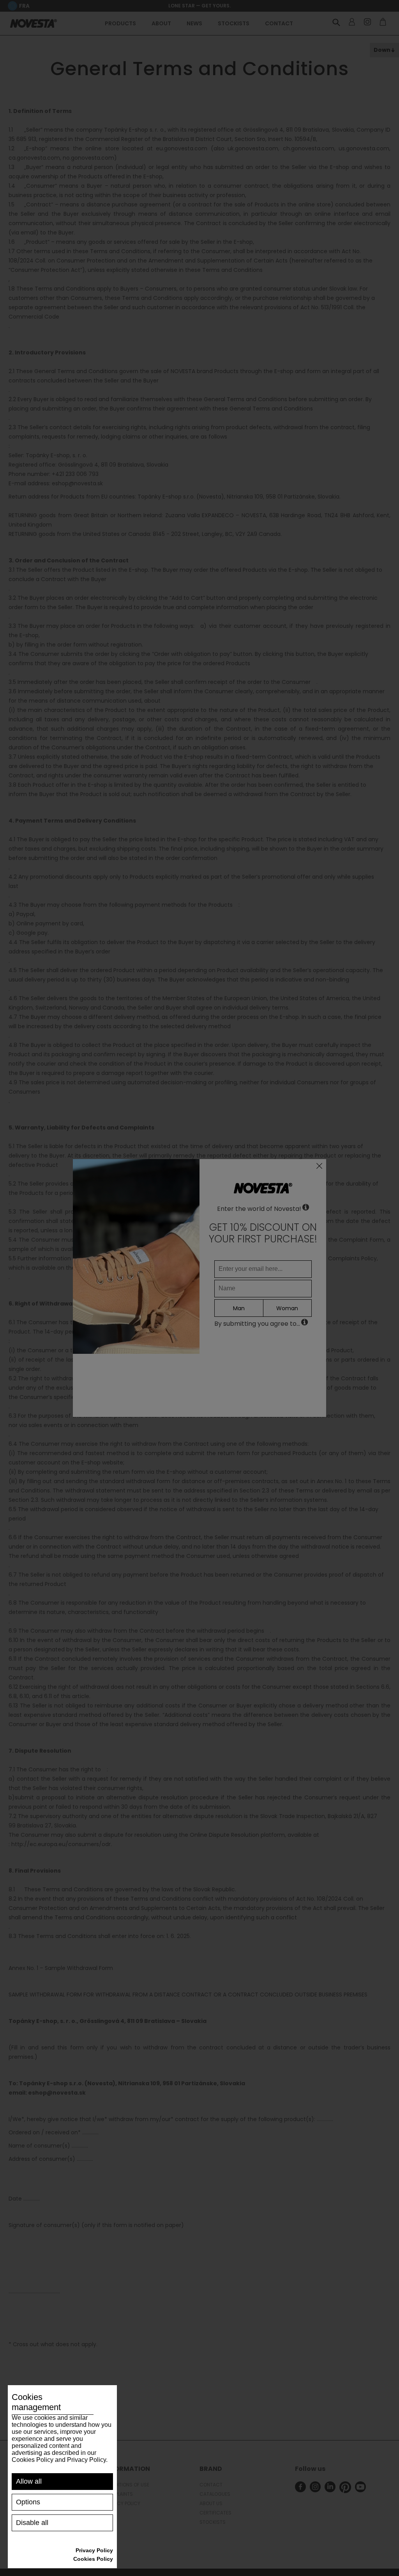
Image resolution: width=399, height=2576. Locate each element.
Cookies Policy (93, 2559)
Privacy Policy (94, 2550)
